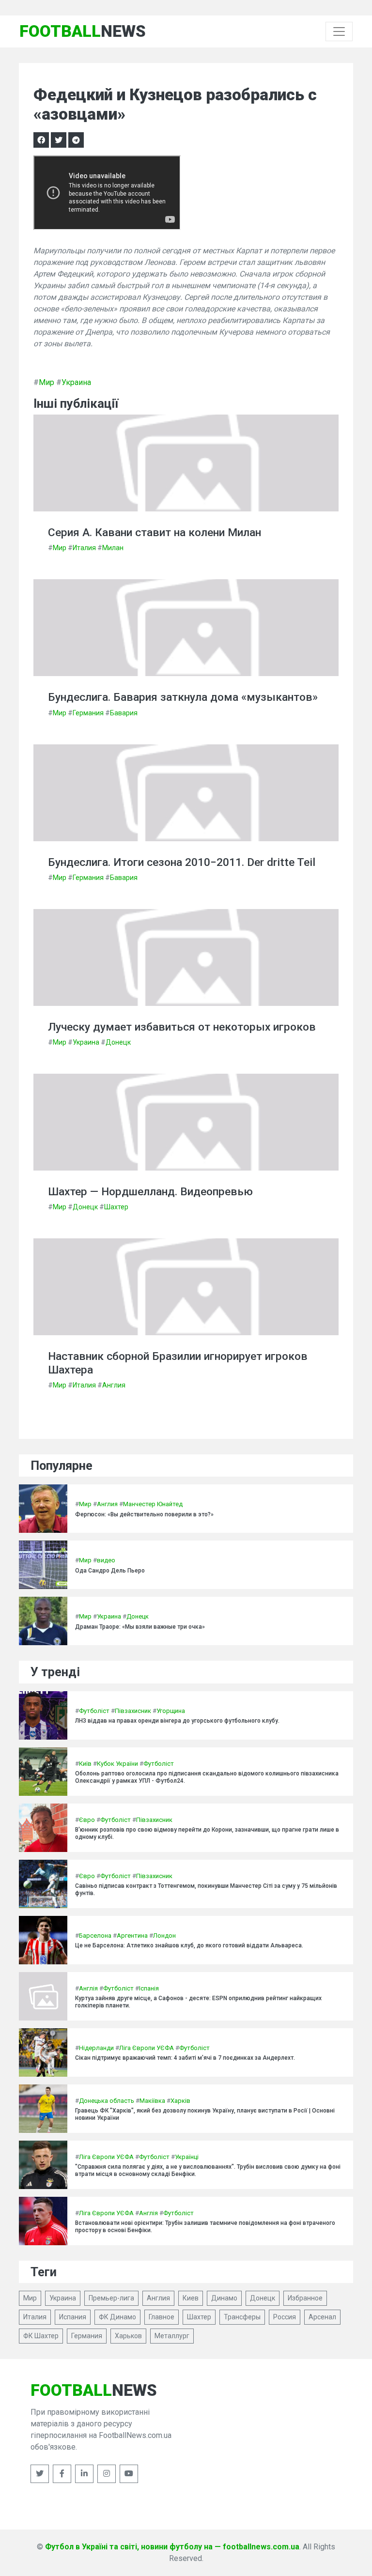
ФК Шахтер (41, 2336)
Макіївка (152, 2101)
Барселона (95, 1936)
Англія (88, 1988)
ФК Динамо (117, 2317)
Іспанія (149, 1988)
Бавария (124, 713)
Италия (84, 548)
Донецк (118, 1042)
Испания (73, 2317)
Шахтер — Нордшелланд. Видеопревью (150, 1192)
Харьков (128, 2336)
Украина (76, 382)
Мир (46, 382)
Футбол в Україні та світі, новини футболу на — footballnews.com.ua (172, 2547)
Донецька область (107, 2101)
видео (106, 1560)
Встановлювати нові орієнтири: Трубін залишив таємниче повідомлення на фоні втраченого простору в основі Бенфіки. (205, 2226)
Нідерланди (96, 2048)
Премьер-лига (111, 2298)
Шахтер (116, 1207)
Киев (191, 2298)
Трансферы (242, 2317)
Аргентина (132, 1936)
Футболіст (94, 1711)
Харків (180, 2101)
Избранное (305, 2298)
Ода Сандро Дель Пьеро (110, 1571)
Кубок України (117, 1764)
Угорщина (171, 1711)
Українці (187, 2157)
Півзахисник (133, 1711)
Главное (162, 2317)
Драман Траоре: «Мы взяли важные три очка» (140, 1627)
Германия (88, 713)
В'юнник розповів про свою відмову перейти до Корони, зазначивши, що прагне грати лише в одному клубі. (207, 1833)
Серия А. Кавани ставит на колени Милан (155, 532)
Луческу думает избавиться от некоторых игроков (182, 1027)
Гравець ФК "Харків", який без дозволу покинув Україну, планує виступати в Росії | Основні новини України (205, 2114)
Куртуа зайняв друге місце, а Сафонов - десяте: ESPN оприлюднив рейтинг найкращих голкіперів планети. (198, 2002)
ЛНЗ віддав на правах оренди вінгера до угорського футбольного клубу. (177, 1721)
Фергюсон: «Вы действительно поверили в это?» (144, 1514)
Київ (85, 1764)
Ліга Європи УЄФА (147, 2048)
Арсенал (322, 2317)
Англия (114, 1385)
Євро (87, 1820)
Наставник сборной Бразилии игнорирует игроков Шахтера (178, 1363)
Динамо (224, 2298)
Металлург (172, 2336)
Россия (285, 2317)
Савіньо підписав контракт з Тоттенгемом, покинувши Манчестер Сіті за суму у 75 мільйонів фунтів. (206, 1889)
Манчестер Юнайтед (153, 1504)
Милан (113, 548)
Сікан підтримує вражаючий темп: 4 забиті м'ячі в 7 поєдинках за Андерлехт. (185, 2058)
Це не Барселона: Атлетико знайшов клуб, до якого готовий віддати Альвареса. (189, 1945)
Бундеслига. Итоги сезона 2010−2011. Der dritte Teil (182, 862)
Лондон (164, 1936)
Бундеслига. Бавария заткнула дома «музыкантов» (183, 697)
